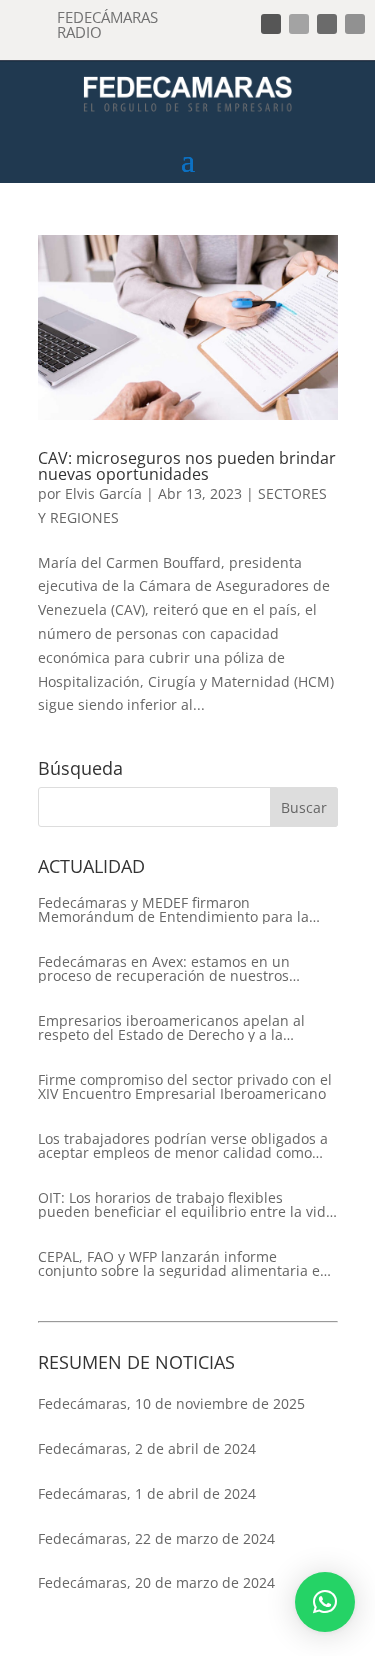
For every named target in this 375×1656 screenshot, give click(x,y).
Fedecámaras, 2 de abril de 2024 (147, 1448)
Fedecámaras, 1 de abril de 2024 (147, 1493)
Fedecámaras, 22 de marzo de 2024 (156, 1538)
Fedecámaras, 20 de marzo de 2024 (156, 1582)
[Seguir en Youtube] (355, 24)
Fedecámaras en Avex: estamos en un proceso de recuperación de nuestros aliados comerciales (164, 969)
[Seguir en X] (299, 24)
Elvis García (103, 493)
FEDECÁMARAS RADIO (107, 24)
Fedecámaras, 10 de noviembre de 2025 (171, 1403)
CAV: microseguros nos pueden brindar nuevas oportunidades (187, 466)
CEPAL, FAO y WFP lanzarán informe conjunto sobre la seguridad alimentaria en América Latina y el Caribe (183, 1264)
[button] (325, 1602)
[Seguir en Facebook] (271, 24)
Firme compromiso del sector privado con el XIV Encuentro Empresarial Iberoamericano (185, 1087)
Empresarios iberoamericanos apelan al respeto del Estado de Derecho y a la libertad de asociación (171, 1028)
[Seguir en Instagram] (327, 24)
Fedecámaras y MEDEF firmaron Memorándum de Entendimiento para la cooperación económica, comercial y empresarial (173, 910)
